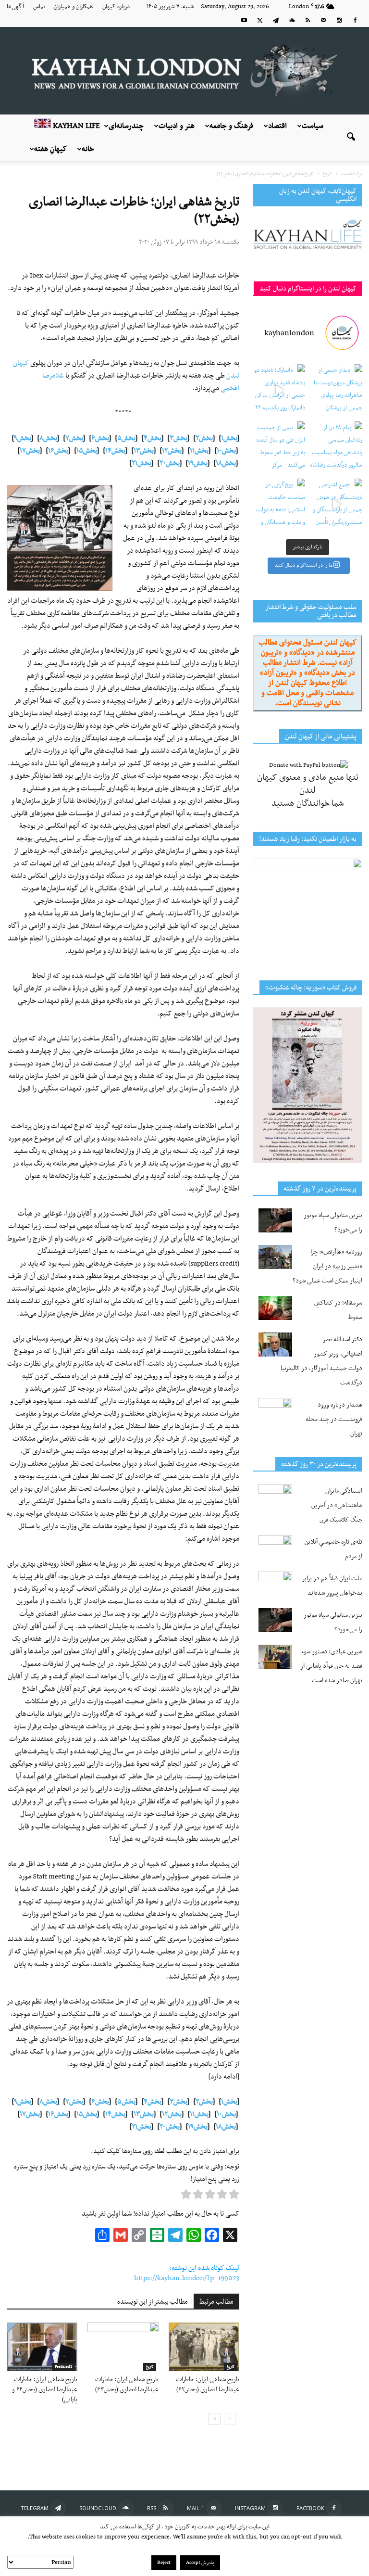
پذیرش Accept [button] (200, 2563)
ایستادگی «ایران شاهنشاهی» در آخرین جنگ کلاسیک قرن (337, 1505)
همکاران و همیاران (74, 7)
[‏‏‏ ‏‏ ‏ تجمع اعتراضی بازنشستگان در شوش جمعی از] (336, 505)
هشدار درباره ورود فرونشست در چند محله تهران (334, 1419)
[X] (260, 20)
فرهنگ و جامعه (231, 126)
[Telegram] (276, 20)
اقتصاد (277, 126)
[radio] (234, 2196)
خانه (88, 149)
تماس (39, 7)
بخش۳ (178, 438)
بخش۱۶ (58, 451)
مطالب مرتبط (216, 2302)
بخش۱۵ (87, 451)
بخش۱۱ (199, 451)
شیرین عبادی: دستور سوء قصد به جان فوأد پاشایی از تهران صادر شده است (331, 1666)
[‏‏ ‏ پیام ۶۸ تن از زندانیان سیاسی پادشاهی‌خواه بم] (336, 448)
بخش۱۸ (226, 463)
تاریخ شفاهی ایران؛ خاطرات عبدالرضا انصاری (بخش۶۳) (127, 2385)
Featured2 (63, 2367)
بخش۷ (74, 438)
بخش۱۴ (115, 451)
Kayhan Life (75, 126)
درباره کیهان (116, 7)
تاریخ (150, 2367)
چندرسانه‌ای (126, 126)
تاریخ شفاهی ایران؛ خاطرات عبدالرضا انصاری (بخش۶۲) (208, 2385)
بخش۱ (229, 438)
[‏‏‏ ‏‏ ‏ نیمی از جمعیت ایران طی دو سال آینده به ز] (279, 448)
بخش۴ (153, 438)
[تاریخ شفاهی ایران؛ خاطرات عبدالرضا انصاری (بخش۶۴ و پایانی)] (42, 2347)
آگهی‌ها (15, 7)
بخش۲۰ (170, 463)
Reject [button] (164, 2563)
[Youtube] (244, 20)
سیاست (313, 126)
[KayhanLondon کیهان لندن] (184, 71)
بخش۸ (48, 438)
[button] (351, 138)
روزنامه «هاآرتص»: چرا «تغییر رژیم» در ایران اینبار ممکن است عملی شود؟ (327, 1266)
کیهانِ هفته (50, 149)
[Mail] (323, 20)
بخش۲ (204, 438)
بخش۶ (100, 438)
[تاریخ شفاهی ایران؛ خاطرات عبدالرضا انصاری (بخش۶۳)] (123, 2347)
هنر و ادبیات (177, 126)
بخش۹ (23, 438)
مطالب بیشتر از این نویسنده (153, 2302)
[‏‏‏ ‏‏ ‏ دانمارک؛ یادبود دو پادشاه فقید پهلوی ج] (279, 390)
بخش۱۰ (226, 451)
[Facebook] (355, 20)
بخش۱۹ (198, 463)
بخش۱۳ (144, 451)
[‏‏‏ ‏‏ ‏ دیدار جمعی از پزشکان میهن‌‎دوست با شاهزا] (336, 390)
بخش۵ (126, 438)
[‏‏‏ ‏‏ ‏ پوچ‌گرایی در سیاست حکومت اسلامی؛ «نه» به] (279, 505)
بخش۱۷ (30, 451)
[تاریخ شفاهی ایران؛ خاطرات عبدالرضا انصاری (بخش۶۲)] (204, 2347)
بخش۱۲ (172, 451)
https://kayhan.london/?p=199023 (187, 2278)
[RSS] (307, 20)
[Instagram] (339, 20)
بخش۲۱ (141, 463)
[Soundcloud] (292, 20)
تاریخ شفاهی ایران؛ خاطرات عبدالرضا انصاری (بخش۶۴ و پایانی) (45, 2390)
